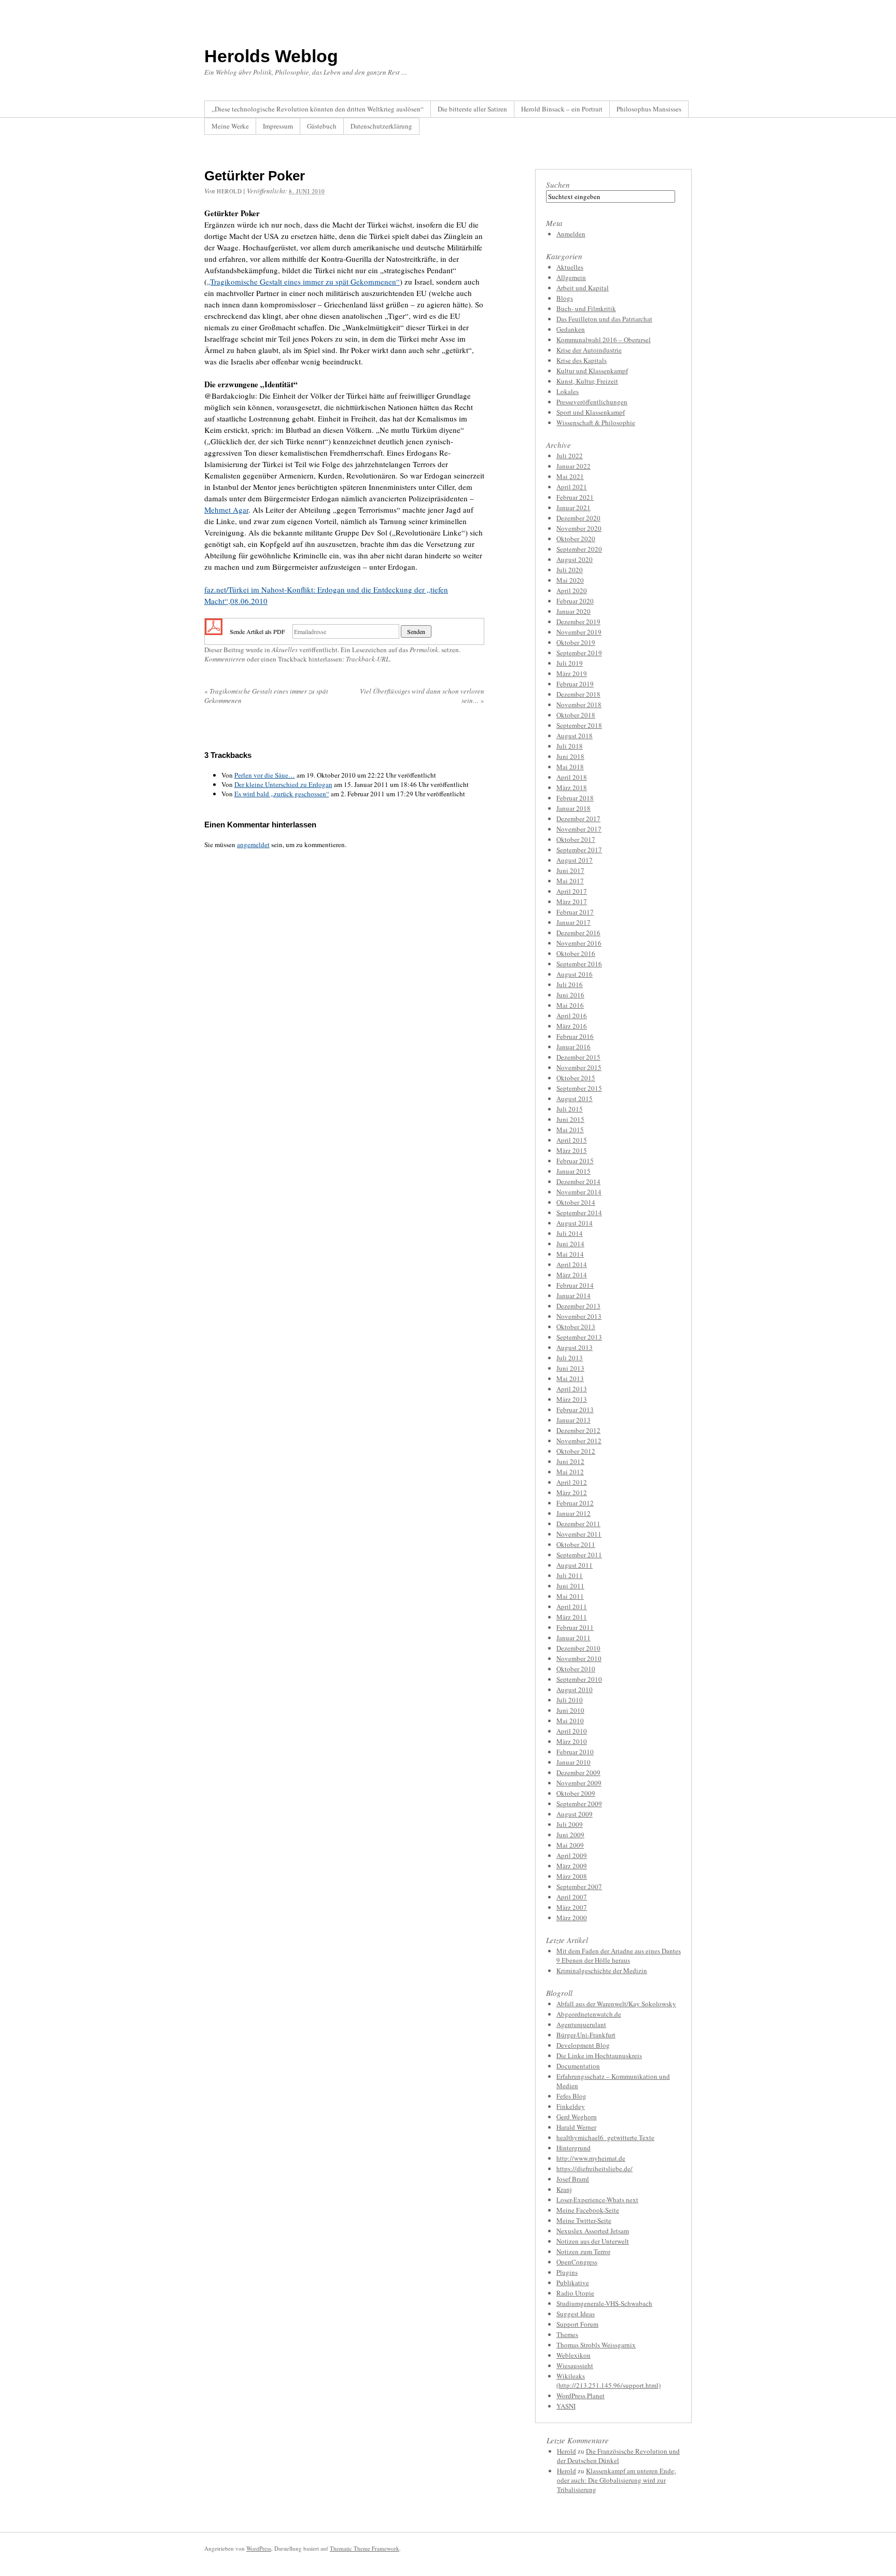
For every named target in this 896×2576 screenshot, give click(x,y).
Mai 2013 (570, 1378)
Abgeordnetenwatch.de (589, 2014)
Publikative (573, 2283)
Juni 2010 (570, 1710)
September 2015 (579, 1088)
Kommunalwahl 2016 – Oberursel (604, 340)
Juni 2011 (570, 1586)
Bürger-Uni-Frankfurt (586, 2035)
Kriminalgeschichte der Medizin (602, 1970)
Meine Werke (230, 126)
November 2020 (579, 528)
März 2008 (572, 1876)
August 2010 (575, 1690)
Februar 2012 (575, 1503)
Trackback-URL (368, 659)
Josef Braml (573, 2179)
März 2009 (572, 1866)
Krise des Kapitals (582, 360)
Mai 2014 (570, 1254)
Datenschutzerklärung (381, 126)
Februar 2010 (575, 1752)
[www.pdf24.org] (214, 630)
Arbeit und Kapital (583, 288)
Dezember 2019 (578, 622)
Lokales (568, 391)
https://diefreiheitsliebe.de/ (594, 2169)
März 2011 (572, 1617)
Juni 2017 (570, 870)
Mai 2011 (570, 1596)
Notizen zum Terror (583, 2251)
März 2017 (572, 902)
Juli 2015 (570, 1109)
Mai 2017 (570, 881)
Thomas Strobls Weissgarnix (596, 2345)
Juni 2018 (570, 756)
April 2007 (572, 1897)
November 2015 (579, 1067)
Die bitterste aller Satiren (472, 109)
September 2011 (579, 1555)
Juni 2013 (570, 1368)
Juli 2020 (570, 570)
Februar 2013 (575, 1410)
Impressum (278, 126)
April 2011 (572, 1607)
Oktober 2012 (576, 1451)
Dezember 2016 (578, 933)
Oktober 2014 (576, 1202)
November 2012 (579, 1441)
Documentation (578, 2066)
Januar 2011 (573, 1638)
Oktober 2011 (576, 1544)
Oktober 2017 (576, 839)
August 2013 (575, 1347)
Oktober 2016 (576, 953)
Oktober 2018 (576, 715)
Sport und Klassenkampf (591, 412)
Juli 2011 (570, 1575)
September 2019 (579, 653)
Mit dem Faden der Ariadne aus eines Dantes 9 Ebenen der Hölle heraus (619, 1955)
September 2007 (579, 1887)
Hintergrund (573, 2148)
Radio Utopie (575, 2293)
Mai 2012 (570, 1472)
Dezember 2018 (578, 694)
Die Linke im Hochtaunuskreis (599, 2056)
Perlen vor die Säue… (265, 775)
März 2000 (572, 1918)
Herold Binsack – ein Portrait (562, 109)
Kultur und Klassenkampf (592, 371)
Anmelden (571, 234)
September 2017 (579, 850)
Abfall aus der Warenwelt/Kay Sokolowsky (616, 2004)
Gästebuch (322, 126)
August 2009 (575, 1814)
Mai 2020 (570, 580)
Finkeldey (571, 2106)
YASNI (566, 2406)
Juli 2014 (570, 1233)
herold (229, 191)
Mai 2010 (570, 1721)
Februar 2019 (575, 684)
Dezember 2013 (578, 1306)
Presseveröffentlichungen (592, 402)
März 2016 (572, 1026)
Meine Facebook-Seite (588, 2210)
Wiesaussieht (575, 2366)
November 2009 (579, 1783)
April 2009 (572, 1855)
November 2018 (579, 705)
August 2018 (575, 736)
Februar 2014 (575, 1285)
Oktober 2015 (576, 1078)
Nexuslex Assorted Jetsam (593, 2231)
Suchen (558, 185)
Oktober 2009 (576, 1793)
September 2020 (579, 549)
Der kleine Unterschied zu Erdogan (283, 784)
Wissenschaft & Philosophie (596, 423)
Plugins (567, 2272)
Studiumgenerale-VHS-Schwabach (604, 2303)
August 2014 (575, 1223)
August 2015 (575, 1099)
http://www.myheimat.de (591, 2158)
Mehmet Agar (226, 510)
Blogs (565, 298)
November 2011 (579, 1534)
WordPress (259, 2548)
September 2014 (579, 1213)
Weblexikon (573, 2355)
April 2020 (572, 590)
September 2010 (579, 1679)
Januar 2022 (573, 466)
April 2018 (572, 777)
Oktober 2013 (576, 1327)
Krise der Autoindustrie (589, 350)
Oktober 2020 (576, 539)
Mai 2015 (570, 1130)
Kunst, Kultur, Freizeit (587, 381)
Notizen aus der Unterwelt (593, 2241)
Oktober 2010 (576, 1669)
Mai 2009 (570, 1845)
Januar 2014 (573, 1296)
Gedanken (571, 329)
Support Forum (577, 2324)
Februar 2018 (575, 798)
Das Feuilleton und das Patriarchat (604, 319)
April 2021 (572, 487)
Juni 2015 (570, 1119)
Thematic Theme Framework (365, 2548)
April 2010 (572, 1731)
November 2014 (579, 1192)
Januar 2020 (573, 611)
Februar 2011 (575, 1627)
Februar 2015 (575, 1161)
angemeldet (253, 844)
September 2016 (579, 964)
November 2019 (579, 632)
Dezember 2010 (578, 1648)
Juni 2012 (570, 1461)
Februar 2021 (575, 497)
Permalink (424, 650)
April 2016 (572, 1016)
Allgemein (571, 277)
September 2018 (579, 725)
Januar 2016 (573, 1047)
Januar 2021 (573, 508)
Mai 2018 (570, 767)
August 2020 (575, 559)
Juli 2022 (570, 456)
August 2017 (575, 860)
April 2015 (572, 1140)
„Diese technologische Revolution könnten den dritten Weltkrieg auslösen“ (318, 109)
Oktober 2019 (576, 642)
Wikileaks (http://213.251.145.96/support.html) (608, 2381)
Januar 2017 (573, 922)
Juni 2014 (570, 1244)
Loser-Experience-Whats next (597, 2200)
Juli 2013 (570, 1358)
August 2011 (575, 1565)
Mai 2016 (570, 1005)
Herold (566, 2451)
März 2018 (572, 787)
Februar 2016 (575, 1036)
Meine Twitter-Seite (584, 2220)
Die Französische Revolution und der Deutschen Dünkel (618, 2456)
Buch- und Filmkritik (586, 308)
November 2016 (579, 943)
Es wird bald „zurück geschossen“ (282, 794)
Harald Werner (576, 2127)
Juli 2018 (570, 746)
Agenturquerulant (581, 2024)
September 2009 (579, 1804)
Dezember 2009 (578, 1772)
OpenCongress (577, 2262)
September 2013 (579, 1337)
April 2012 (572, 1482)
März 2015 (572, 1150)
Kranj (564, 2189)
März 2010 (572, 1741)
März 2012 (572, 1493)
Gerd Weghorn (577, 2117)
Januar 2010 (573, 1762)
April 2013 (572, 1389)
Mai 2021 (570, 476)
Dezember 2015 (578, 1057)
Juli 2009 (570, 1824)
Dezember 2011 (578, 1524)
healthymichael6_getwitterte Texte (605, 2137)
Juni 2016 (570, 995)
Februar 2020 (575, 601)
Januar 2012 (573, 1513)
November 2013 (579, 1316)
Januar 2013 (573, 1420)
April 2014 (572, 1264)
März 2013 (572, 1399)
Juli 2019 (570, 663)
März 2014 (572, 1275)
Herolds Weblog (271, 56)
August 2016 (575, 974)
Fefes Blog (571, 2096)
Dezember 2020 (578, 518)
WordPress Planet (580, 2396)
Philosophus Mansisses (649, 109)
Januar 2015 (573, 1171)
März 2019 (572, 673)
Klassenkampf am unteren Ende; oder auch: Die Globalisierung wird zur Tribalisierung (617, 2480)
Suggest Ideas (576, 2314)
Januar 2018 (573, 808)
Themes (567, 2334)
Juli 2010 (570, 1700)
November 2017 (579, 829)
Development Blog (583, 2045)
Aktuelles (285, 650)
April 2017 (572, 891)
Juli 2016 (570, 984)
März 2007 (572, 1907)
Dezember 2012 (578, 1430)
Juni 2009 (570, 1835)
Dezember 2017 (578, 819)
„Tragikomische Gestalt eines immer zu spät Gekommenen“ (303, 281)
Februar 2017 (575, 912)
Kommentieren (225, 659)
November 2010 (579, 1658)
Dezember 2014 (578, 1181)
